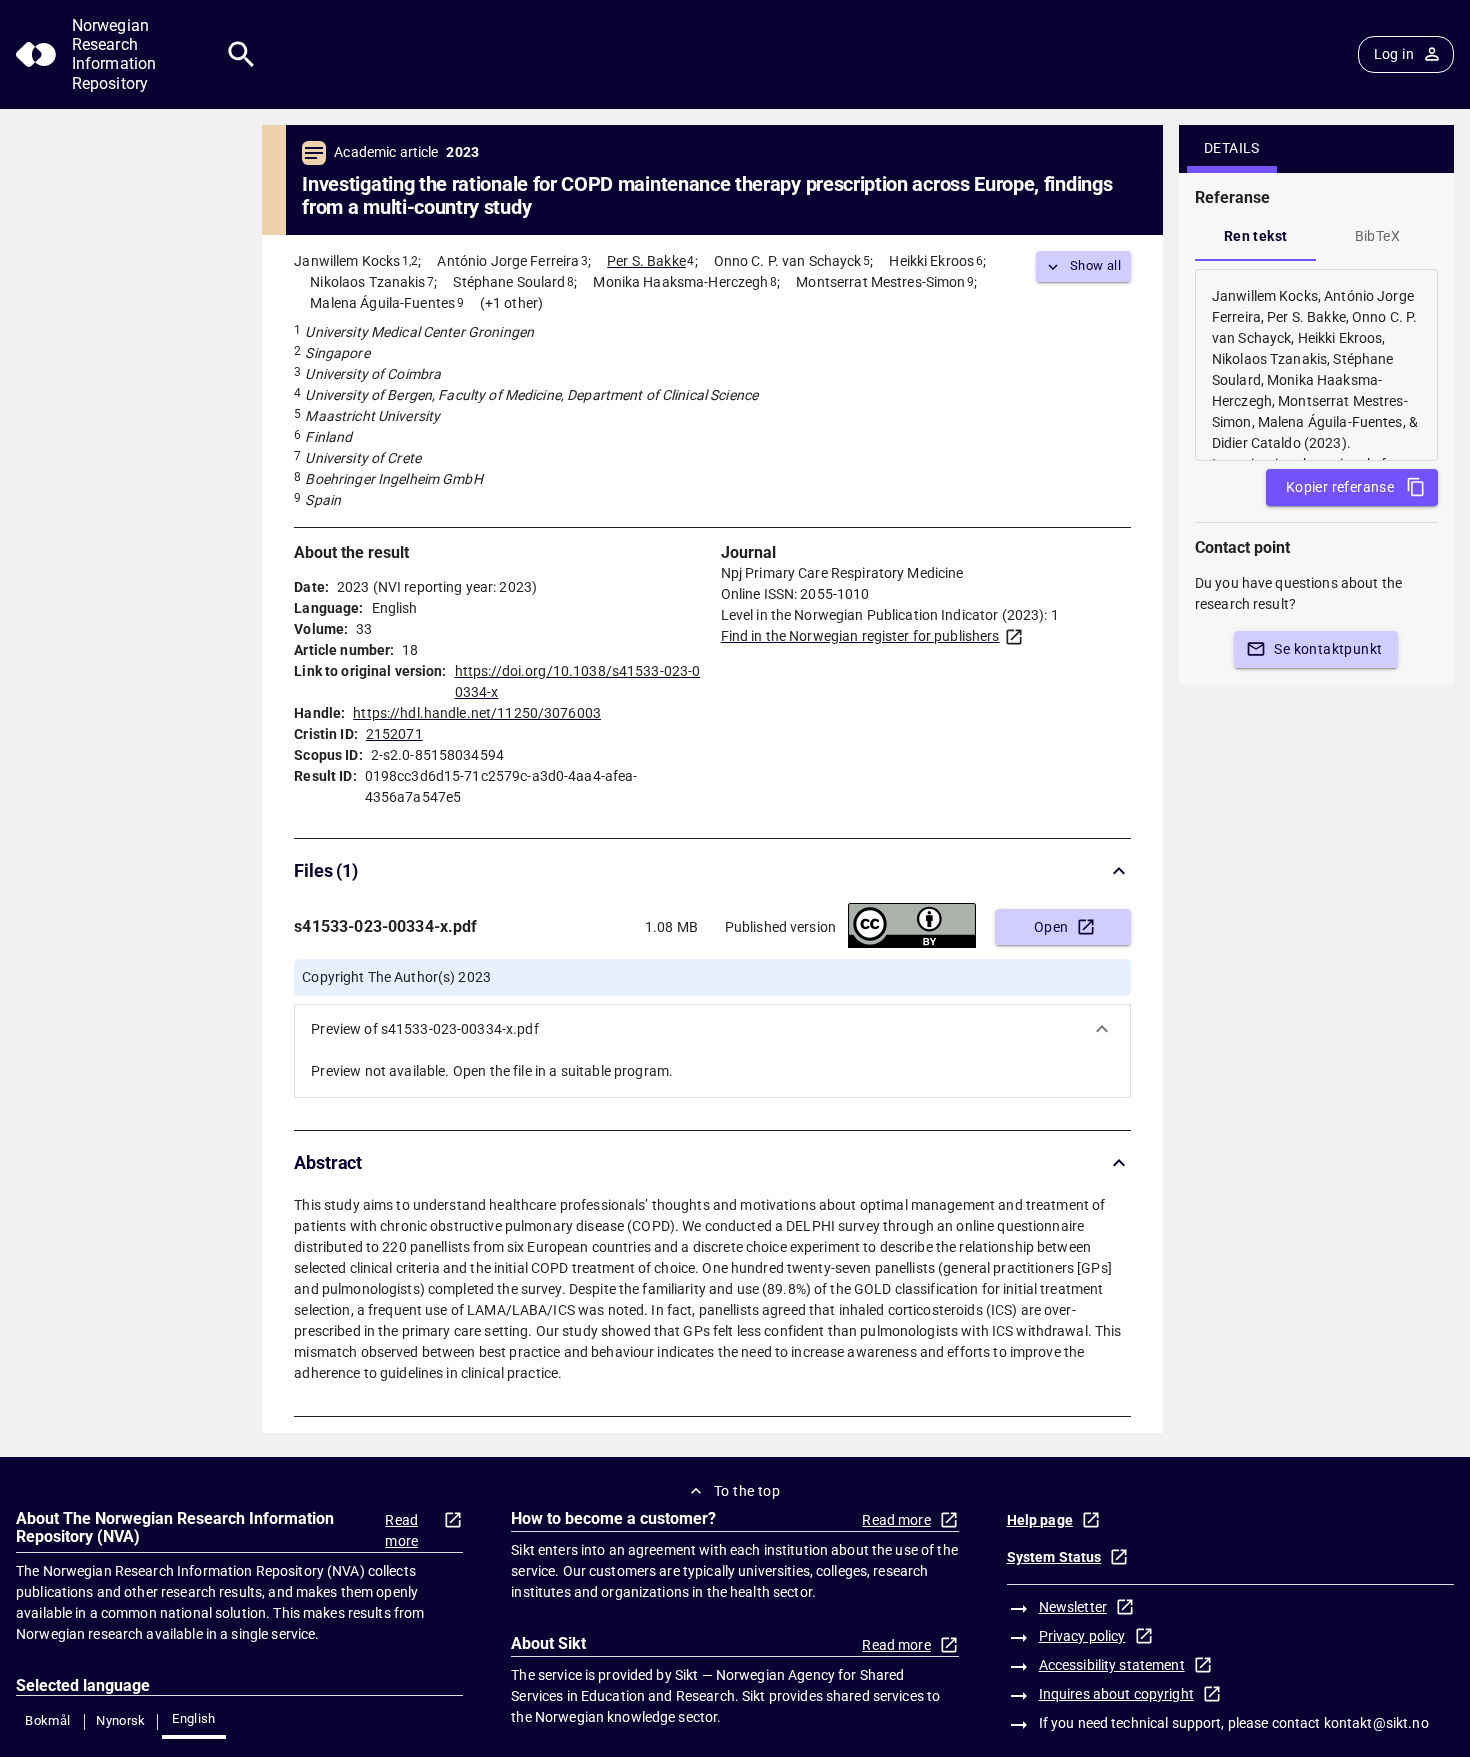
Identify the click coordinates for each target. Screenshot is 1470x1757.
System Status (1054, 1557)
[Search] (241, 54)
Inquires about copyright (1116, 1694)
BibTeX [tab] (1377, 236)
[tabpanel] (1316, 365)
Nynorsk (121, 1720)
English (194, 1718)
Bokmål (47, 1720)
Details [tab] (1232, 148)
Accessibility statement (1112, 1665)
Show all (1095, 265)
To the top (747, 1491)
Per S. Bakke (646, 261)
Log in (1394, 54)
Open (1051, 927)
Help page (1040, 1520)
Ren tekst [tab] (1256, 236)
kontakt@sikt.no (1376, 1723)
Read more (401, 1530)
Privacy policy (1082, 1636)
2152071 (394, 734)
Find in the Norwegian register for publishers (860, 636)
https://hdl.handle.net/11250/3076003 (477, 713)
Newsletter (1073, 1607)
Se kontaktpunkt (1328, 649)
